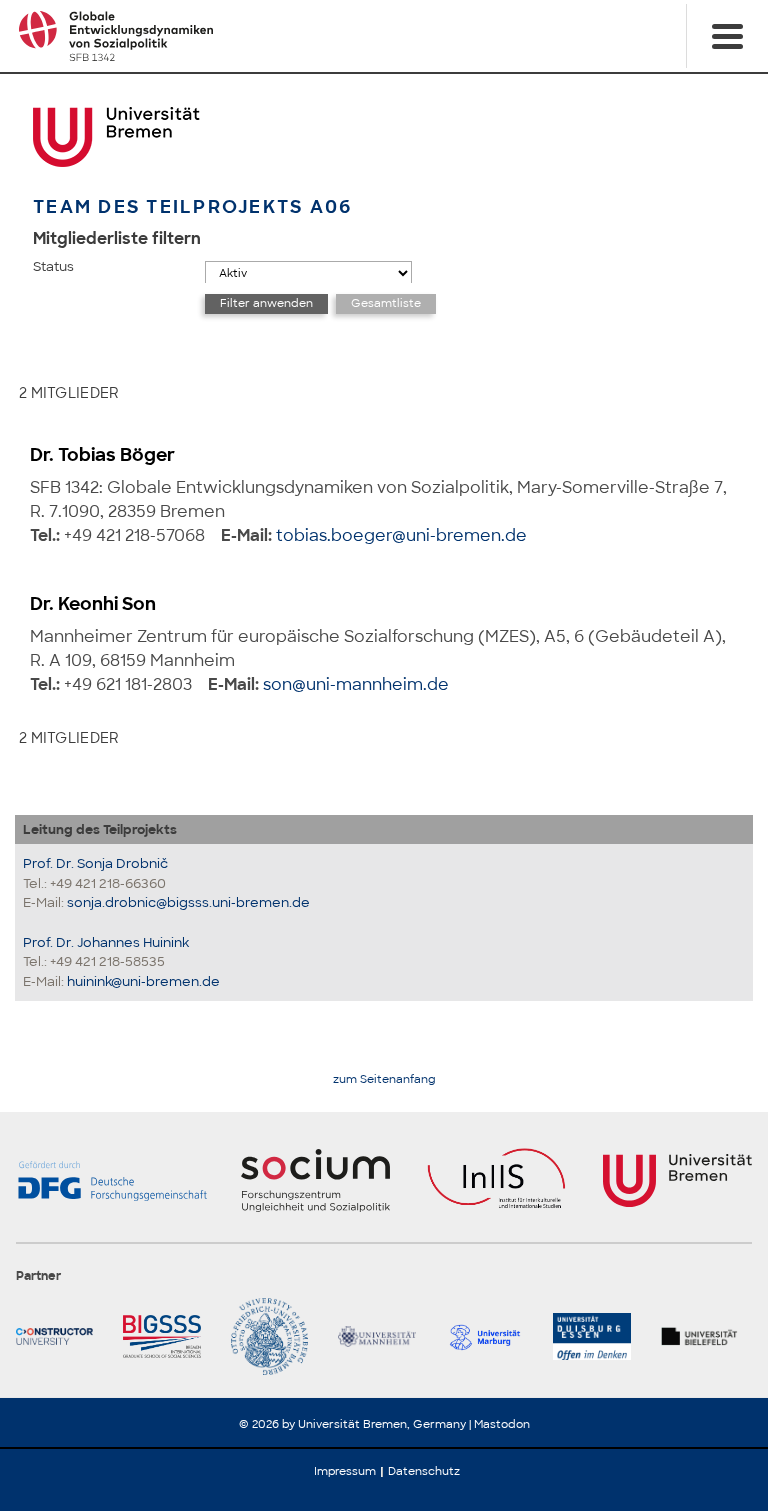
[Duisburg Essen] (598, 1336)
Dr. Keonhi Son (93, 604)
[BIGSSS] (168, 1336)
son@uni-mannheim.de (356, 684)
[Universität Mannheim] (383, 1336)
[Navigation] (727, 36)
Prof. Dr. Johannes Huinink (106, 942)
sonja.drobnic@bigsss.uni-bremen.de (188, 902)
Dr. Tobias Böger (102, 455)
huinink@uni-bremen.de (143, 981)
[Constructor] (61, 1336)
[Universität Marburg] (491, 1336)
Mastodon (502, 1424)
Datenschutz (424, 1471)
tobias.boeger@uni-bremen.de (401, 535)
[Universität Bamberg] (276, 1336)
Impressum (345, 1471)
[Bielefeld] (706, 1336)
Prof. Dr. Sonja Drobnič (95, 863)
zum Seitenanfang (384, 1079)
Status (53, 266)
